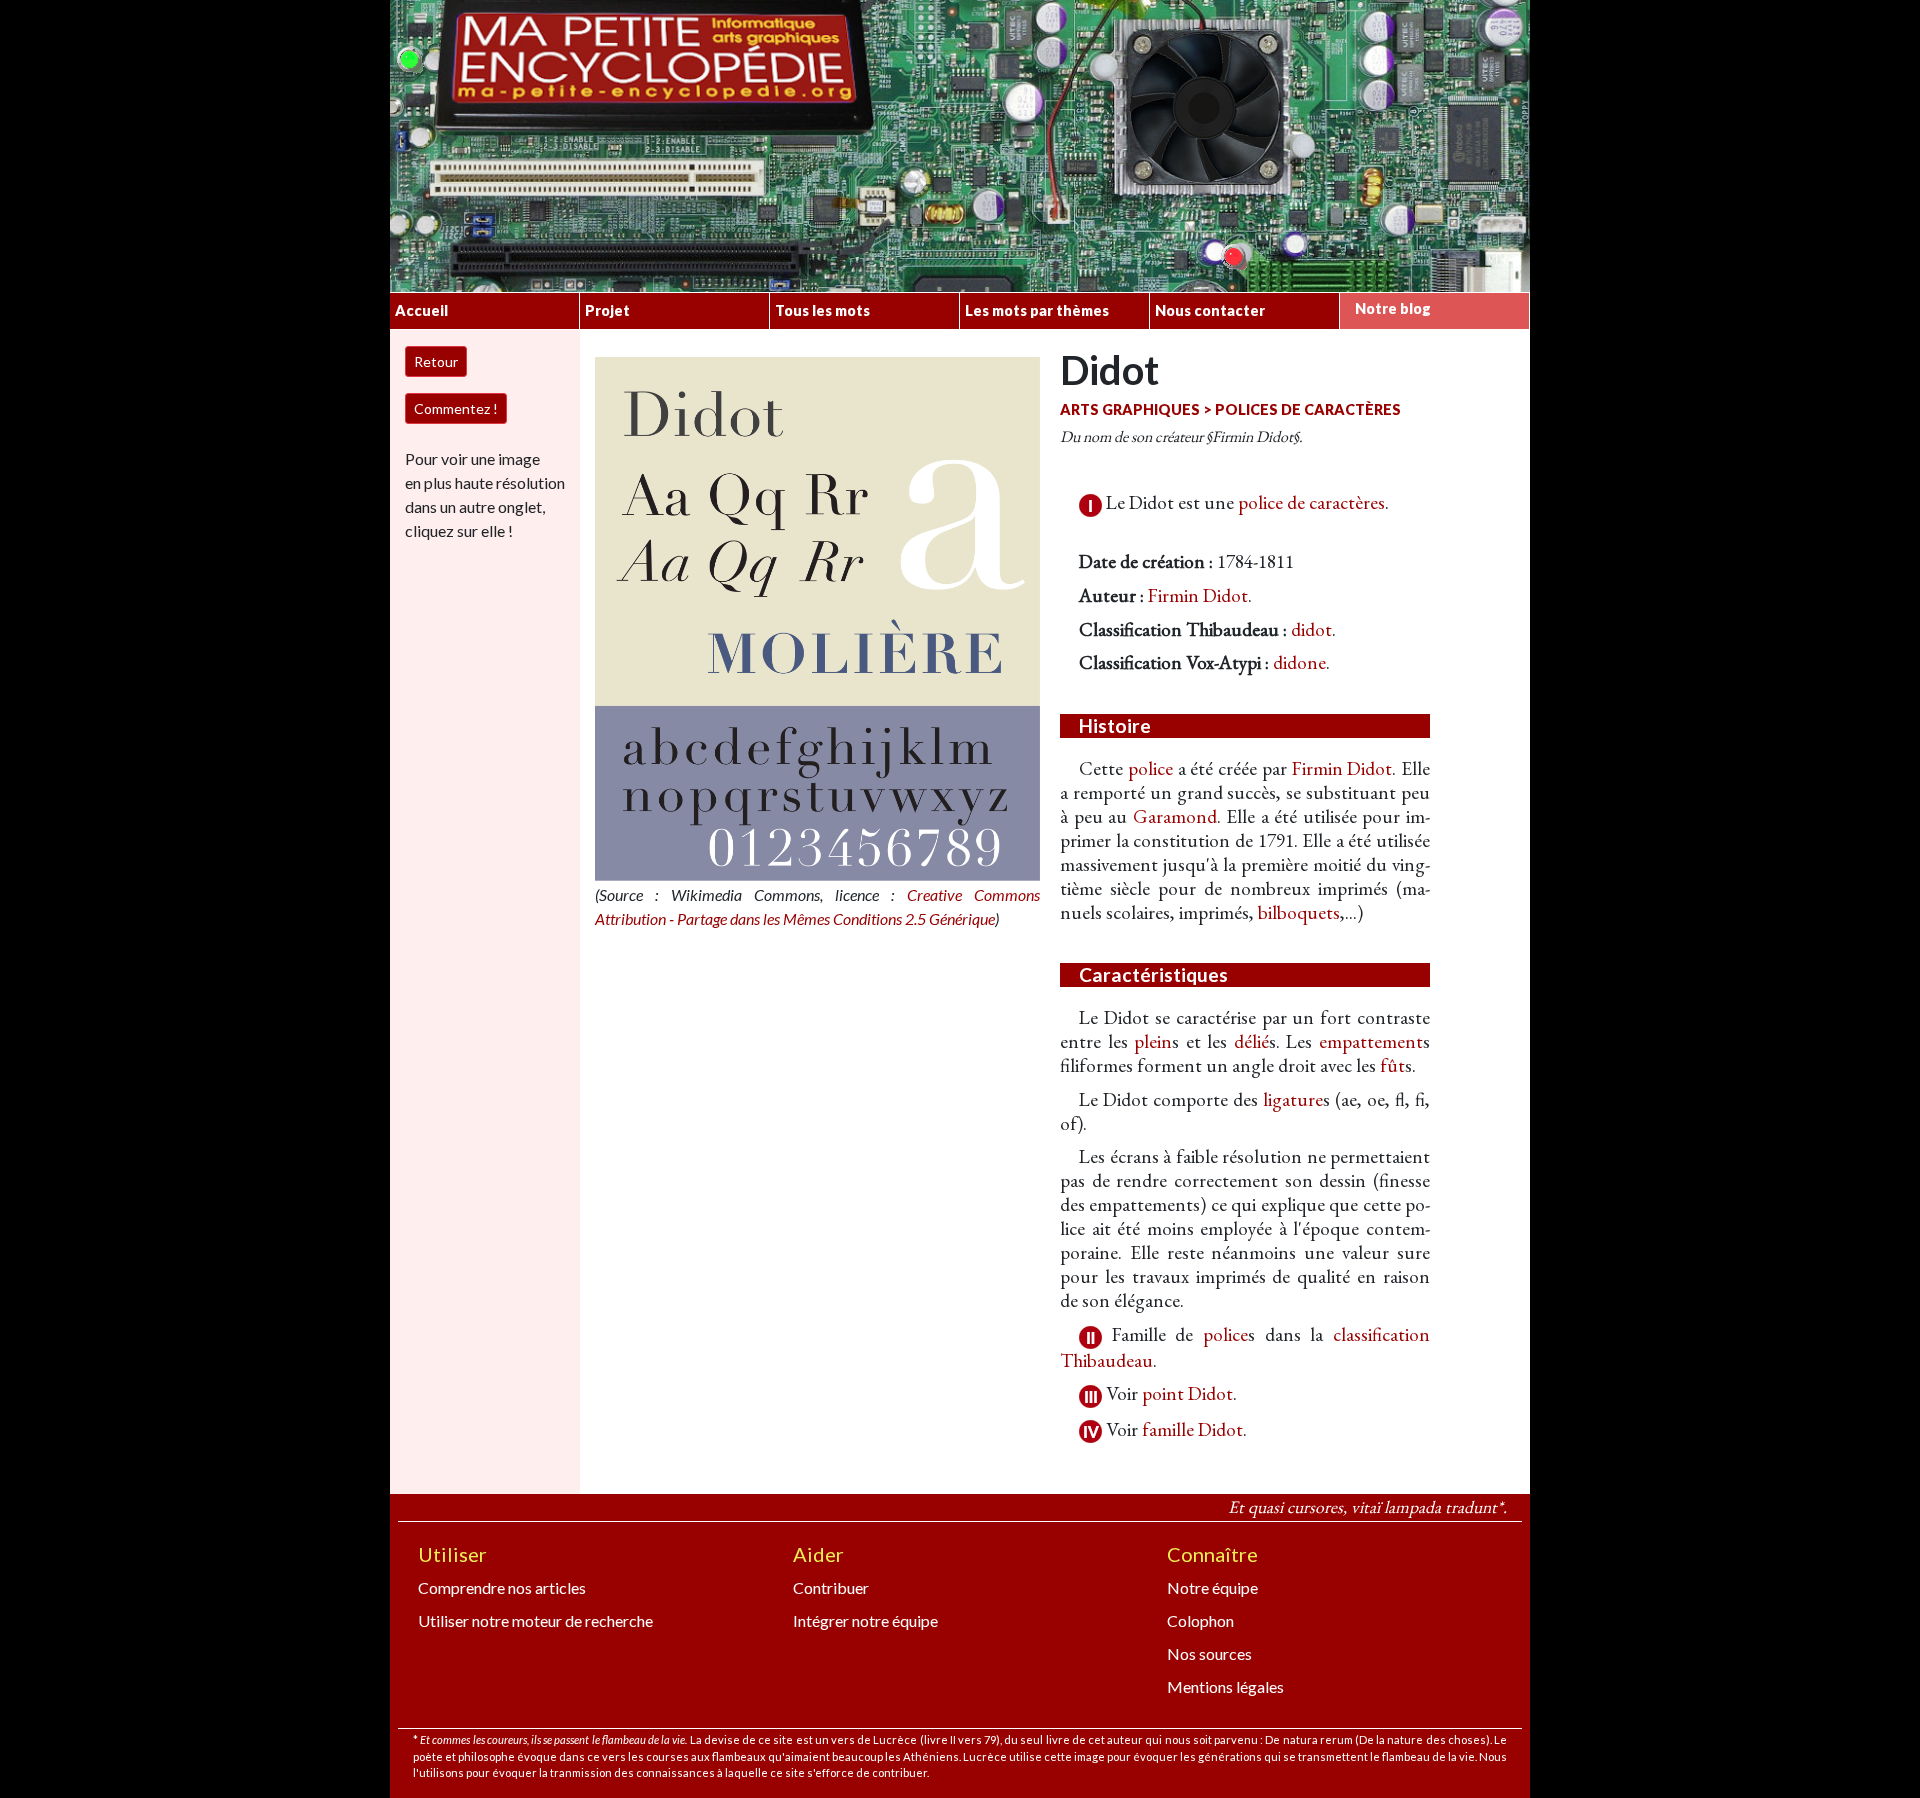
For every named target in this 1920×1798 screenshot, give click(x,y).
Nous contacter (1210, 310)
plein (1153, 1041)
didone (1299, 662)
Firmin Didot (1198, 595)
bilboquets (1299, 912)
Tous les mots (822, 310)
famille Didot (1192, 1429)
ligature (1293, 1099)
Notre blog (1393, 308)
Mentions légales (1225, 1686)
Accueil (421, 310)
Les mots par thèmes (1037, 310)
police (1150, 768)
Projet (607, 310)
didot (1311, 629)
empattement (1371, 1041)
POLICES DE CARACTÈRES (1308, 409)
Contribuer (831, 1587)
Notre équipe (1212, 1587)
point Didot (1187, 1393)
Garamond (1175, 816)
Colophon (1200, 1620)
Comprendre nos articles (502, 1587)
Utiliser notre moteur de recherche (535, 1620)
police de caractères (1311, 502)
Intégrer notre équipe (865, 1620)
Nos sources (1209, 1653)
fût (1392, 1065)
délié (1251, 1041)
